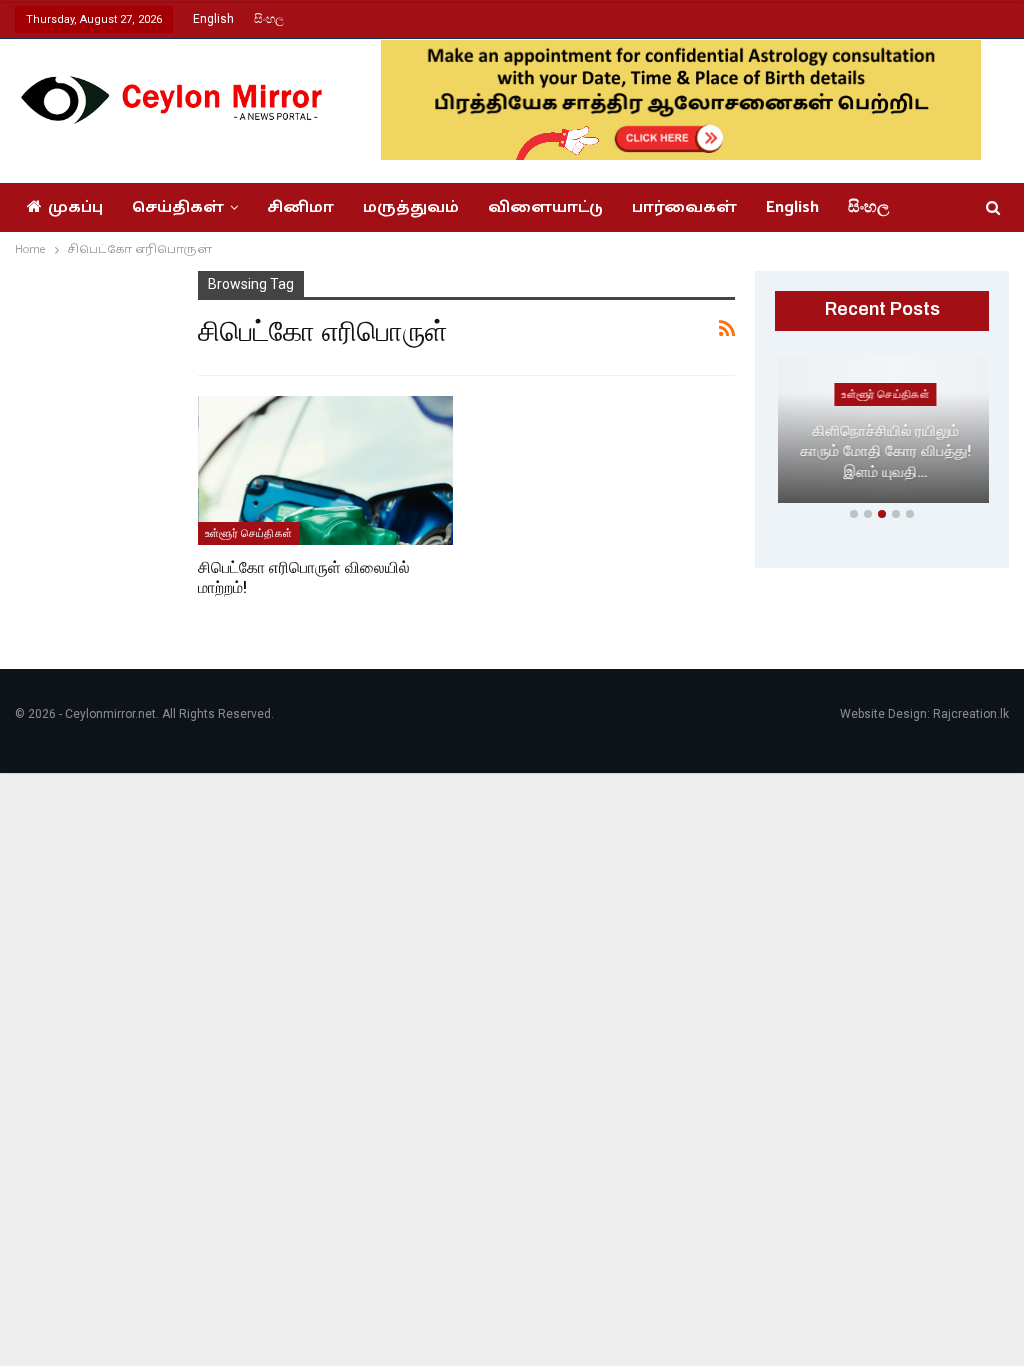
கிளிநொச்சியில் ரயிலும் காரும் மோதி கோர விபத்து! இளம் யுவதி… (882, 451)
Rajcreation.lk (971, 714)
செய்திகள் (178, 207)
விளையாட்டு (545, 207)
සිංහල (269, 19)
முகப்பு (75, 207)
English (213, 19)
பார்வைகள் (684, 207)
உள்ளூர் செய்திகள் (249, 533)
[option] (882, 434)
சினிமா (300, 207)
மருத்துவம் (411, 207)
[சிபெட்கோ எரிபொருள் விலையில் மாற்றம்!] (326, 470)
